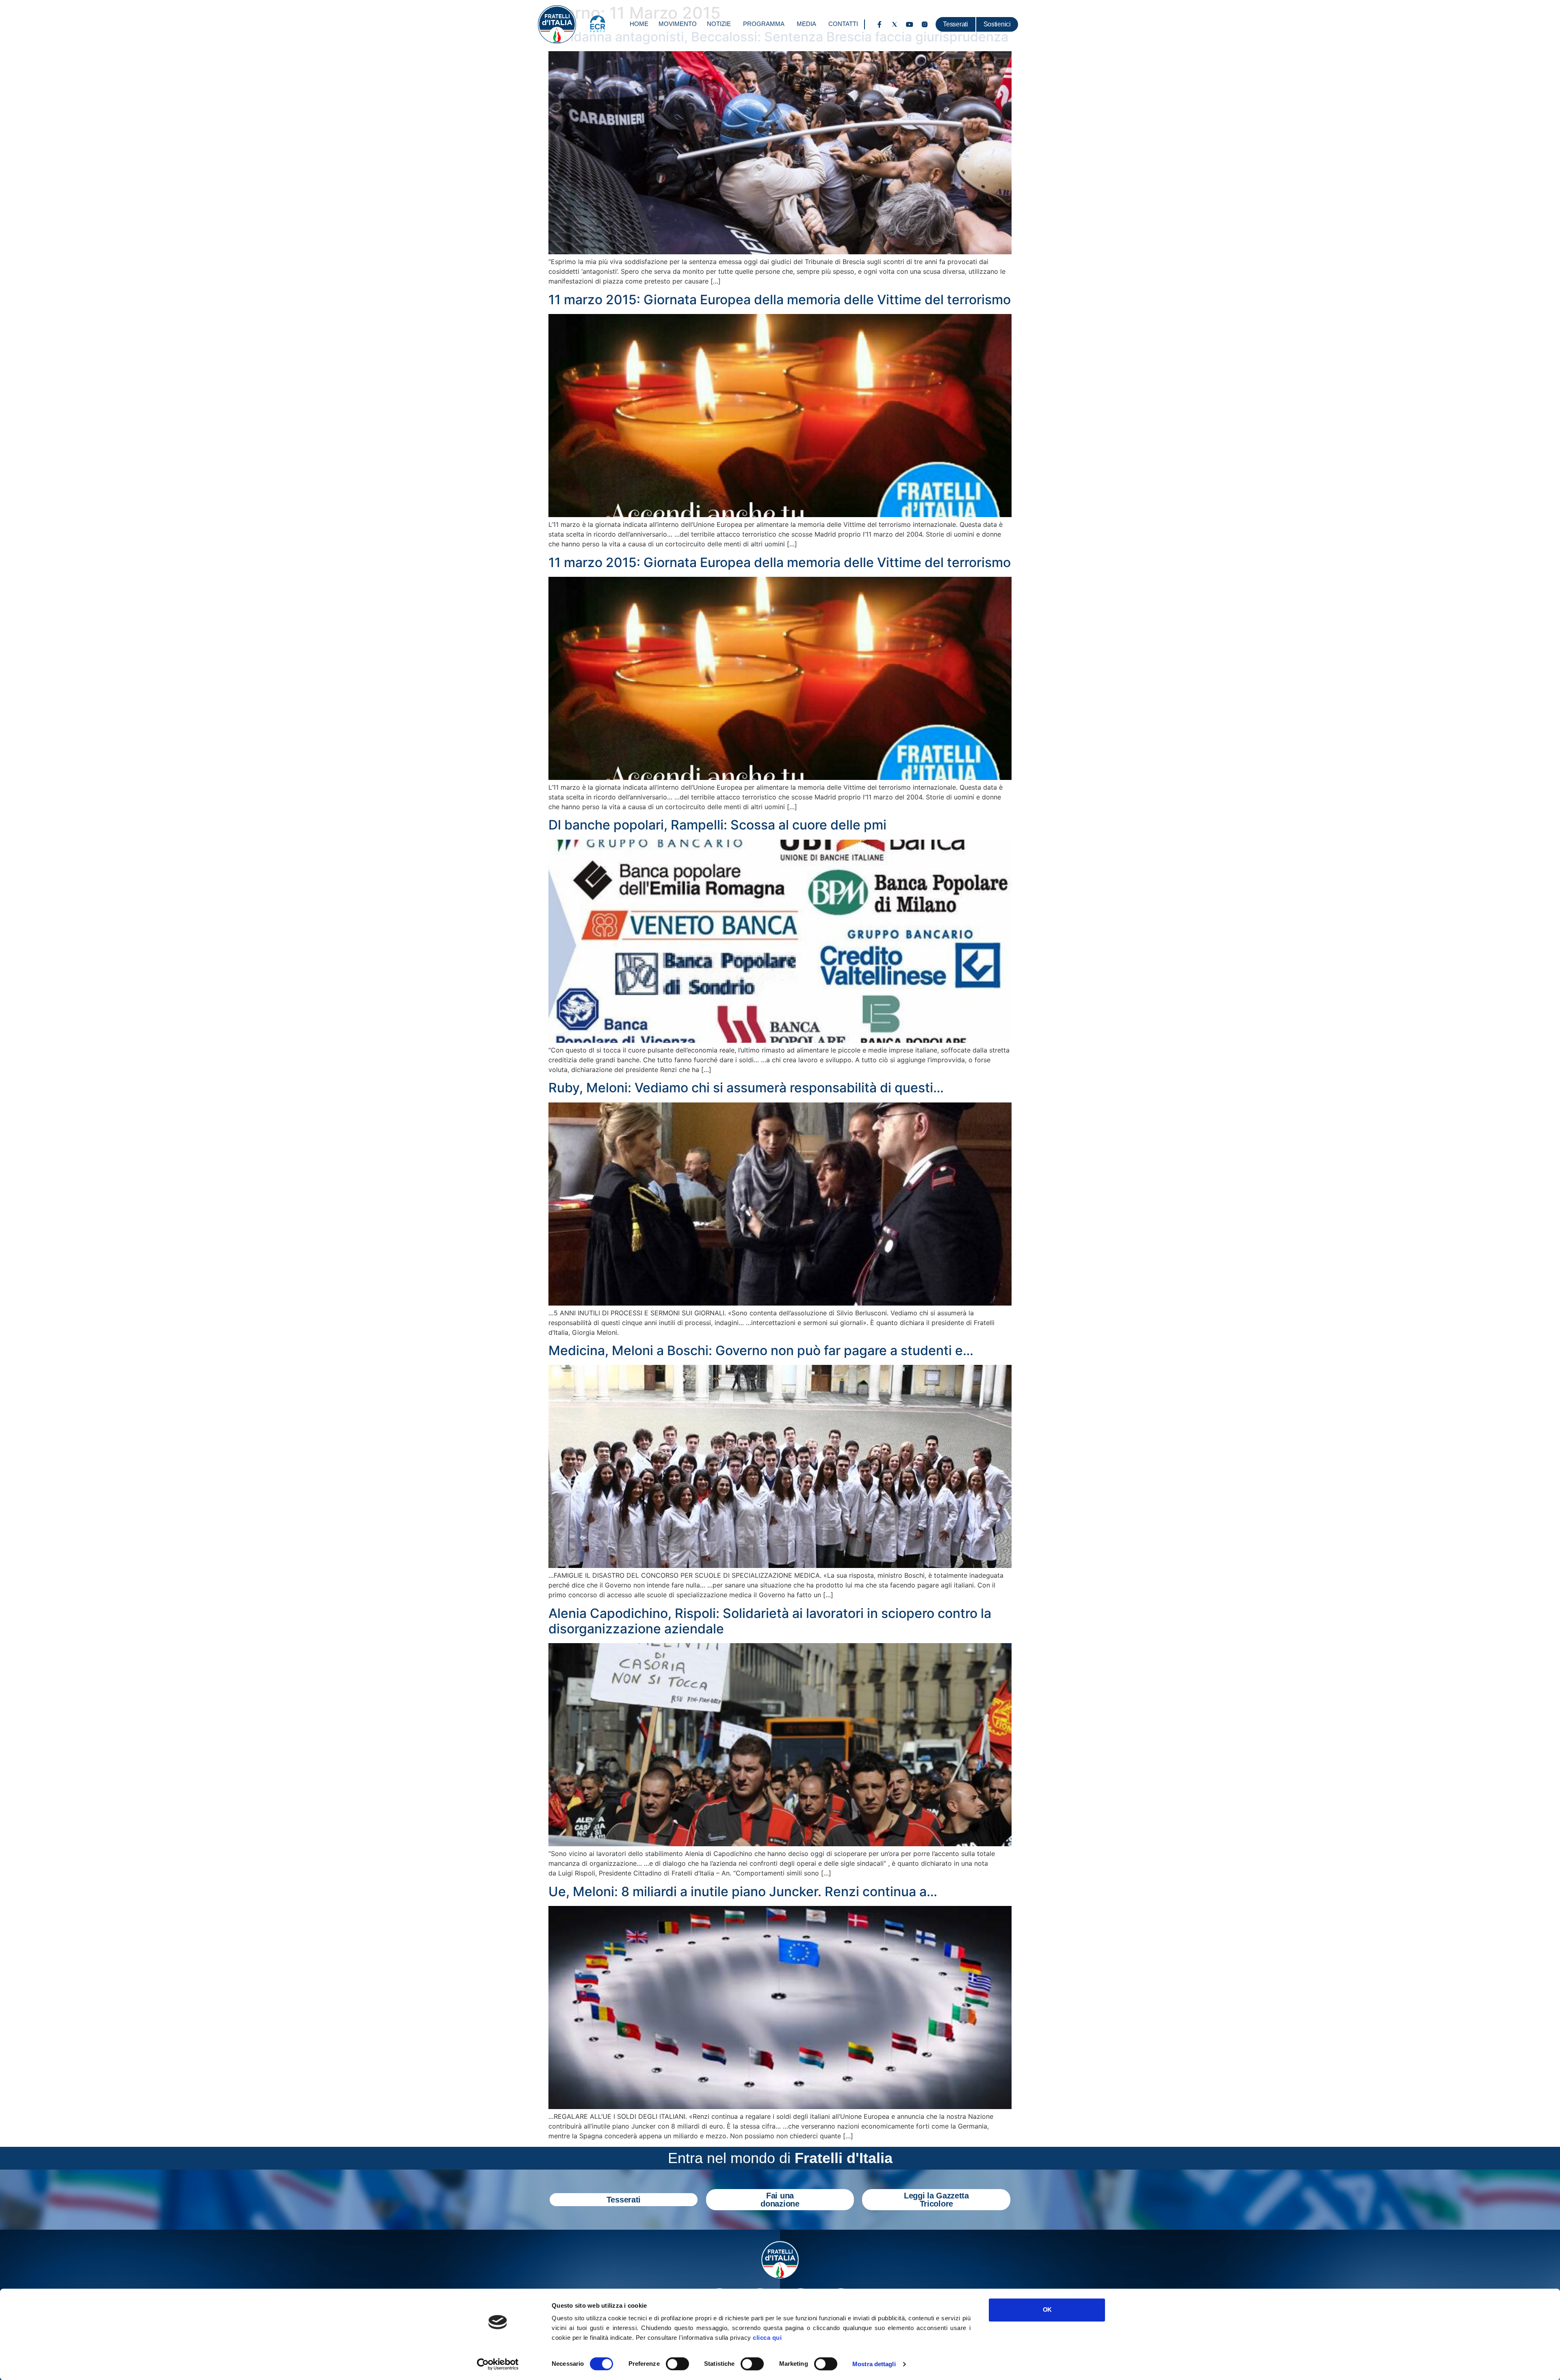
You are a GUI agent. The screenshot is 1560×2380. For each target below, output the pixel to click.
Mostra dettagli (874, 2364)
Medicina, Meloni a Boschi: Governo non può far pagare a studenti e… (761, 1350)
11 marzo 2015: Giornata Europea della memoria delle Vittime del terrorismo (780, 300)
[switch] (677, 2364)
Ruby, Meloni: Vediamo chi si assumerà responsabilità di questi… (746, 1088)
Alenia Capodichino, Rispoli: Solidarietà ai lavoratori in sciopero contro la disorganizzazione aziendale (770, 1621)
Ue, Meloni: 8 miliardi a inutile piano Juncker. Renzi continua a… (743, 1892)
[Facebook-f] (880, 24)
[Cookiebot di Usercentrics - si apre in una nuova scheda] (498, 2364)
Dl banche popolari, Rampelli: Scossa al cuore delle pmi (717, 825)
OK (1047, 2310)
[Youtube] (910, 24)
